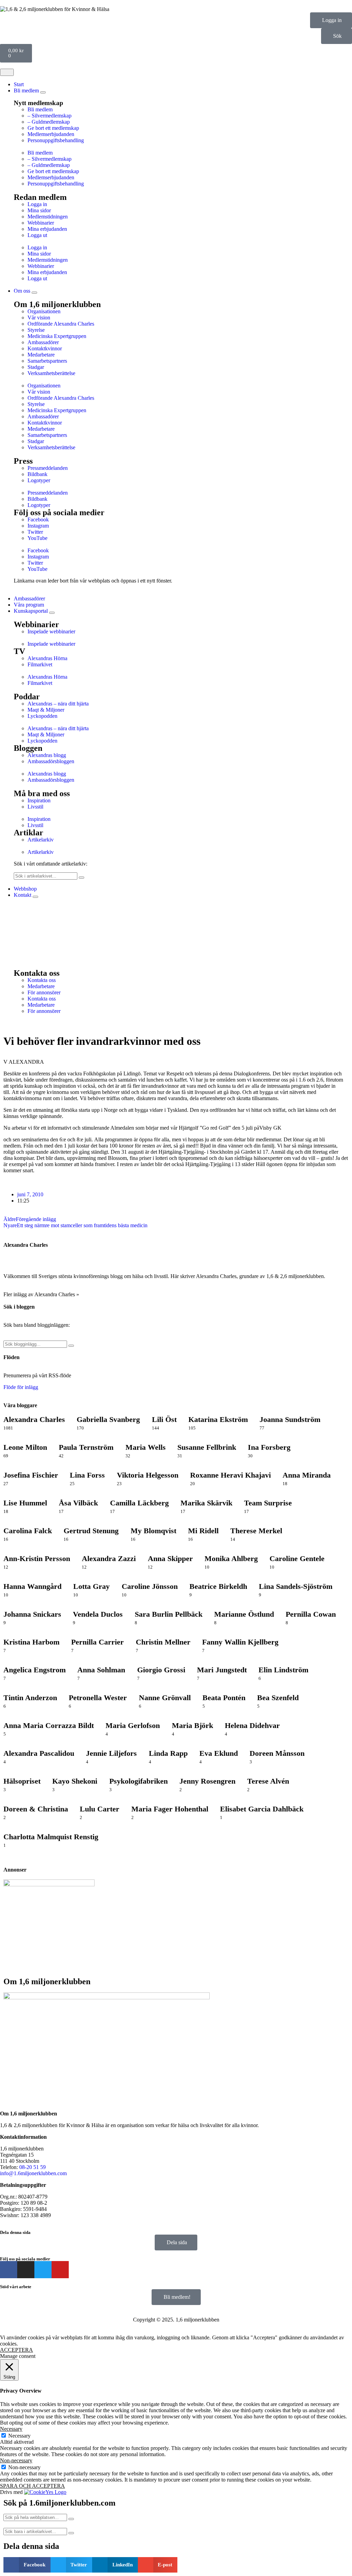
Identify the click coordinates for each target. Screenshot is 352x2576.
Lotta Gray (91, 1586)
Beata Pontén (224, 1698)
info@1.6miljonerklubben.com (33, 2173)
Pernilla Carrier (97, 1642)
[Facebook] (9, 2270)
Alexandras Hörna (47, 658)
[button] (183, 147)
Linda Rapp (168, 1753)
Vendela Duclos (98, 1614)
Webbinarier (41, 223)
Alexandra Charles (26, 1245)
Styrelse (36, 330)
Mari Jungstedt (222, 1670)
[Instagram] (26, 2270)
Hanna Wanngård (32, 1586)
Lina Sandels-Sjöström (296, 1586)
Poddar (27, 697)
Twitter (35, 532)
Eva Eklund (219, 1753)
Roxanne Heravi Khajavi (230, 1475)
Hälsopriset (22, 1781)
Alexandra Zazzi (109, 1558)
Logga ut (37, 235)
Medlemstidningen (48, 217)
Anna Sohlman (101, 1670)
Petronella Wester (98, 1698)
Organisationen (44, 311)
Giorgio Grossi (161, 1670)
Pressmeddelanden (48, 468)
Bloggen (28, 748)
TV (19, 651)
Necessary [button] (11, 2429)
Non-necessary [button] (16, 2460)
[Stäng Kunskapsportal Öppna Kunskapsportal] (52, 613)
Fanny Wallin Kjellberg (240, 1642)
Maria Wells (146, 1447)
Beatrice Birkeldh (218, 1586)
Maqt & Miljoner (46, 710)
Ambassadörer (43, 342)
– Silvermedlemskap (49, 116)
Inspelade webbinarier (51, 631)
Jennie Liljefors (111, 1753)
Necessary (19, 2436)
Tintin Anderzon (30, 1698)
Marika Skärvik (206, 1503)
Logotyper (39, 480)
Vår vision (39, 318)
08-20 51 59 (32, 2167)
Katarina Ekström (218, 1419)
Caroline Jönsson (150, 1586)
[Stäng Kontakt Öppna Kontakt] (35, 897)
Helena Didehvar (252, 1725)
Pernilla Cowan (311, 1614)
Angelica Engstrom (35, 1670)
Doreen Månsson (277, 1753)
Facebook (38, 519)
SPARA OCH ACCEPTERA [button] (32, 2486)
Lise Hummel (25, 1503)
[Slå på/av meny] (7, 72)
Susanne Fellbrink (207, 1447)
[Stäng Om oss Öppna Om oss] (34, 293)
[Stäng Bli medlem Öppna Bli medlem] (43, 92)
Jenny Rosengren (207, 1781)
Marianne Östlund (244, 1614)
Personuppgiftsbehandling (56, 140)
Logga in (37, 204)
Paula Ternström (86, 1447)
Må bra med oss (42, 793)
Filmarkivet (40, 664)
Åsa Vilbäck (78, 1503)
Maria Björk (192, 1725)
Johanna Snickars (32, 1614)
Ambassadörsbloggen (51, 761)
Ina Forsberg (269, 1447)
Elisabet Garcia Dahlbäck (262, 1809)
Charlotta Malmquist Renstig (51, 1837)
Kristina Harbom (31, 1642)
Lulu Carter (100, 1809)
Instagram (38, 526)
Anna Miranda (307, 1475)
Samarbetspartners (47, 361)
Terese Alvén (268, 1781)
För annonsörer (44, 992)
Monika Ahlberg (231, 1558)
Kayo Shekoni (75, 1781)
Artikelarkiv (41, 840)
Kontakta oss (42, 980)
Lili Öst (164, 1419)
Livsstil (35, 807)
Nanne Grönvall (165, 1698)
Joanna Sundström (290, 1419)
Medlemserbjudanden (51, 134)
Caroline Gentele (297, 1558)
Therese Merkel (256, 1531)
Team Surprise (268, 1503)
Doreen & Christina (36, 1809)
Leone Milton (25, 1447)
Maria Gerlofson (133, 1725)
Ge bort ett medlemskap (53, 128)
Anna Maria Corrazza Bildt (49, 1725)
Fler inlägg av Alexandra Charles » (41, 1294)
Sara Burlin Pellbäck (169, 1614)
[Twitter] (43, 2270)
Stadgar (36, 367)
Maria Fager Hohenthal (170, 1809)
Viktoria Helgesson (148, 1475)
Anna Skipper (170, 1558)
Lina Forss (87, 1475)
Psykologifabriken (139, 1781)
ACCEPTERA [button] (16, 2350)
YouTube (37, 538)
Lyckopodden (42, 716)
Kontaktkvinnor (45, 348)
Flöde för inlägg (21, 1387)
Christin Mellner (163, 1642)
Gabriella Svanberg (108, 1419)
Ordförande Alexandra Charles (61, 324)
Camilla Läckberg (139, 1503)
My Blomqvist (153, 1531)
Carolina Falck (28, 1531)
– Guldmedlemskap (49, 122)
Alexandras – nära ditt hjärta (58, 704)
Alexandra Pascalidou (39, 1753)
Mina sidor (39, 210)
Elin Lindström (283, 1670)
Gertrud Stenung (91, 1531)
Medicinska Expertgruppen (57, 336)
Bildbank (37, 474)
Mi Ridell (203, 1531)
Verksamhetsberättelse (51, 373)
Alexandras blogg (47, 755)
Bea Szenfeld (278, 1698)
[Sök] (81, 878)
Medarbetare (41, 355)
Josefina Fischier (31, 1475)
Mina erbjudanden (47, 229)
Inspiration (39, 800)
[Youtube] (60, 2270)
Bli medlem (40, 109)
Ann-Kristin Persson (37, 1558)
